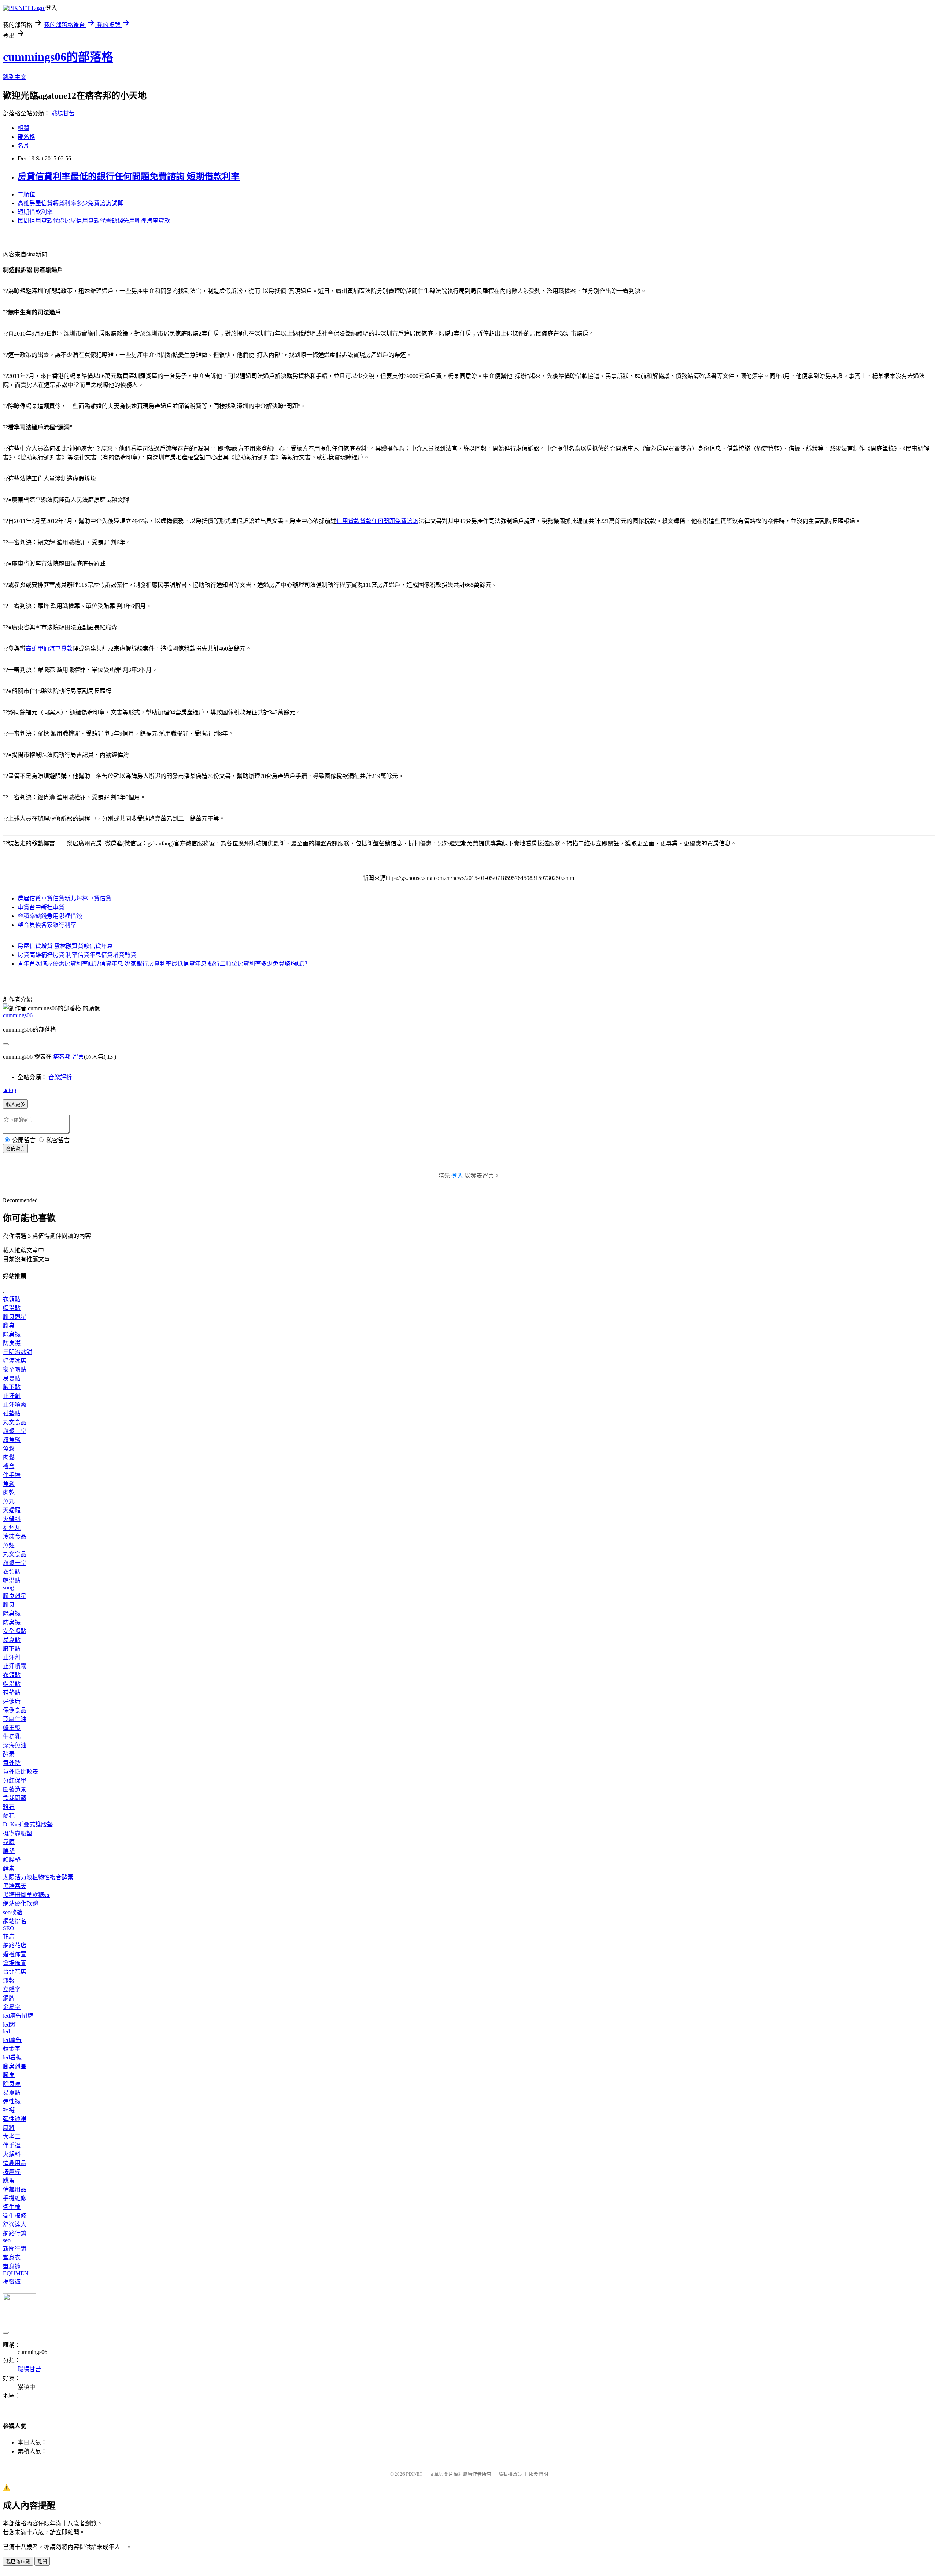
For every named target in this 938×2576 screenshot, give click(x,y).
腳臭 (9, 1326)
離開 (42, 2562)
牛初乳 (12, 1737)
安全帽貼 (15, 1370)
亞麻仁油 (15, 1719)
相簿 (23, 128)
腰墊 (9, 1851)
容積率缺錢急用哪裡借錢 (50, 916)
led (6, 2031)
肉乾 (9, 1493)
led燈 (9, 2024)
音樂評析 (60, 1077)
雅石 (9, 1807)
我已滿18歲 (18, 2562)
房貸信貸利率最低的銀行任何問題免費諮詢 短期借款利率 (129, 177)
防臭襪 (12, 1343)
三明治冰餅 (18, 1352)
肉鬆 (9, 1457)
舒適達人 (15, 2225)
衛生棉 (12, 2207)
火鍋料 (12, 1519)
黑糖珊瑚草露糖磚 (26, 1895)
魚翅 (9, 1545)
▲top (10, 1090)
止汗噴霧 (15, 1405)
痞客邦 (62, 1057)
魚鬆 (9, 1449)
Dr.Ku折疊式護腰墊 (28, 1824)
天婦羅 (12, 1510)
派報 (9, 1981)
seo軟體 (13, 1912)
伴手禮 (12, 1475)
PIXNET (414, 2474)
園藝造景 (15, 1789)
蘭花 (9, 1816)
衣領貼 (12, 1299)
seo (7, 2240)
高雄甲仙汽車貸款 (49, 649)
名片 (23, 146)
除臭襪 (12, 1334)
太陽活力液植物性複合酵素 (38, 1877)
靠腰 (9, 1842)
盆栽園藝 (15, 1798)
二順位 (26, 194)
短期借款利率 (35, 212)
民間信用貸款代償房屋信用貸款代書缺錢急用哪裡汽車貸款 (94, 221)
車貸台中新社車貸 (41, 907)
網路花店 (15, 1945)
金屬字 (12, 2007)
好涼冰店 (15, 1361)
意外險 (12, 1763)
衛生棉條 (15, 2216)
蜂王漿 (12, 1728)
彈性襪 (12, 2101)
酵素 (9, 1754)
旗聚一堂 (15, 1431)
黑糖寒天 (15, 1886)
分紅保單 (15, 1781)
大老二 (12, 2137)
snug (8, 1587)
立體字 (12, 1989)
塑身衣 (12, 2257)
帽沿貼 (12, 1308)
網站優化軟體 (21, 1904)
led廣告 (12, 2040)
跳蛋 (9, 2181)
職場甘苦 (63, 113)
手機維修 (15, 2198)
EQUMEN (16, 2273)
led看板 (12, 2057)
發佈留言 (15, 1149)
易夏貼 (12, 1378)
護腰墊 (12, 1860)
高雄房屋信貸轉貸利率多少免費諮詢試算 (70, 203)
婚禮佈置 (15, 1954)
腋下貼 (12, 1387)
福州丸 (12, 1528)
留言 (78, 1057)
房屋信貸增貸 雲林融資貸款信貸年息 (65, 946)
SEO (9, 1928)
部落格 (26, 137)
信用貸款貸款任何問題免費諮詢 (377, 521)
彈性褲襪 (15, 2119)
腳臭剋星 (15, 1317)
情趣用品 (15, 2163)
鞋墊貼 (12, 1413)
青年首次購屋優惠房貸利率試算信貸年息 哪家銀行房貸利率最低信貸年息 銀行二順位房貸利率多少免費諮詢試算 (163, 964)
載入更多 (15, 1104)
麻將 (9, 2128)
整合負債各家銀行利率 (47, 925)
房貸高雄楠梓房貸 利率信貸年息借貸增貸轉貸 (77, 955)
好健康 (12, 1701)
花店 (9, 1937)
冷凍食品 (15, 1537)
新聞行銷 (15, 2249)
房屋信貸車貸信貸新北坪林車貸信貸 (64, 898)
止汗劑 (12, 1396)
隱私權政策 (510, 2474)
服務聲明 (539, 2474)
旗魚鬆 (12, 1440)
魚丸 (9, 1501)
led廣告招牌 (18, 2016)
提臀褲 (12, 2282)
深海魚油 (15, 1745)
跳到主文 (15, 77)
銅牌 (9, 1998)
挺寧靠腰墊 (18, 1833)
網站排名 (15, 1921)
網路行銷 (15, 2233)
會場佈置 (15, 1963)
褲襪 (9, 2110)
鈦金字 (12, 2049)
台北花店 (15, 1972)
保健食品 (15, 1710)
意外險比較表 (21, 1772)
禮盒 (9, 1466)
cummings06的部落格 (58, 57)
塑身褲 (12, 2266)
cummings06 (18, 1015)
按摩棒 (12, 2172)
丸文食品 (15, 1422)
